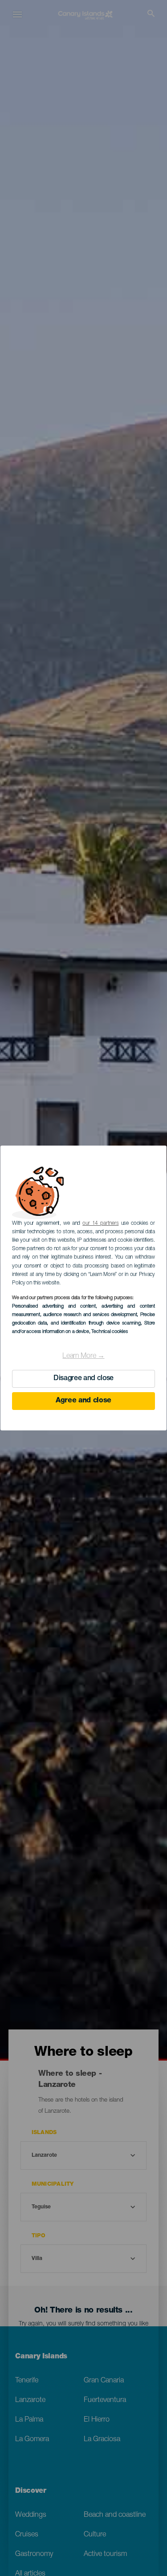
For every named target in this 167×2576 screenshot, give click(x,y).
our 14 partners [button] (100, 1223)
